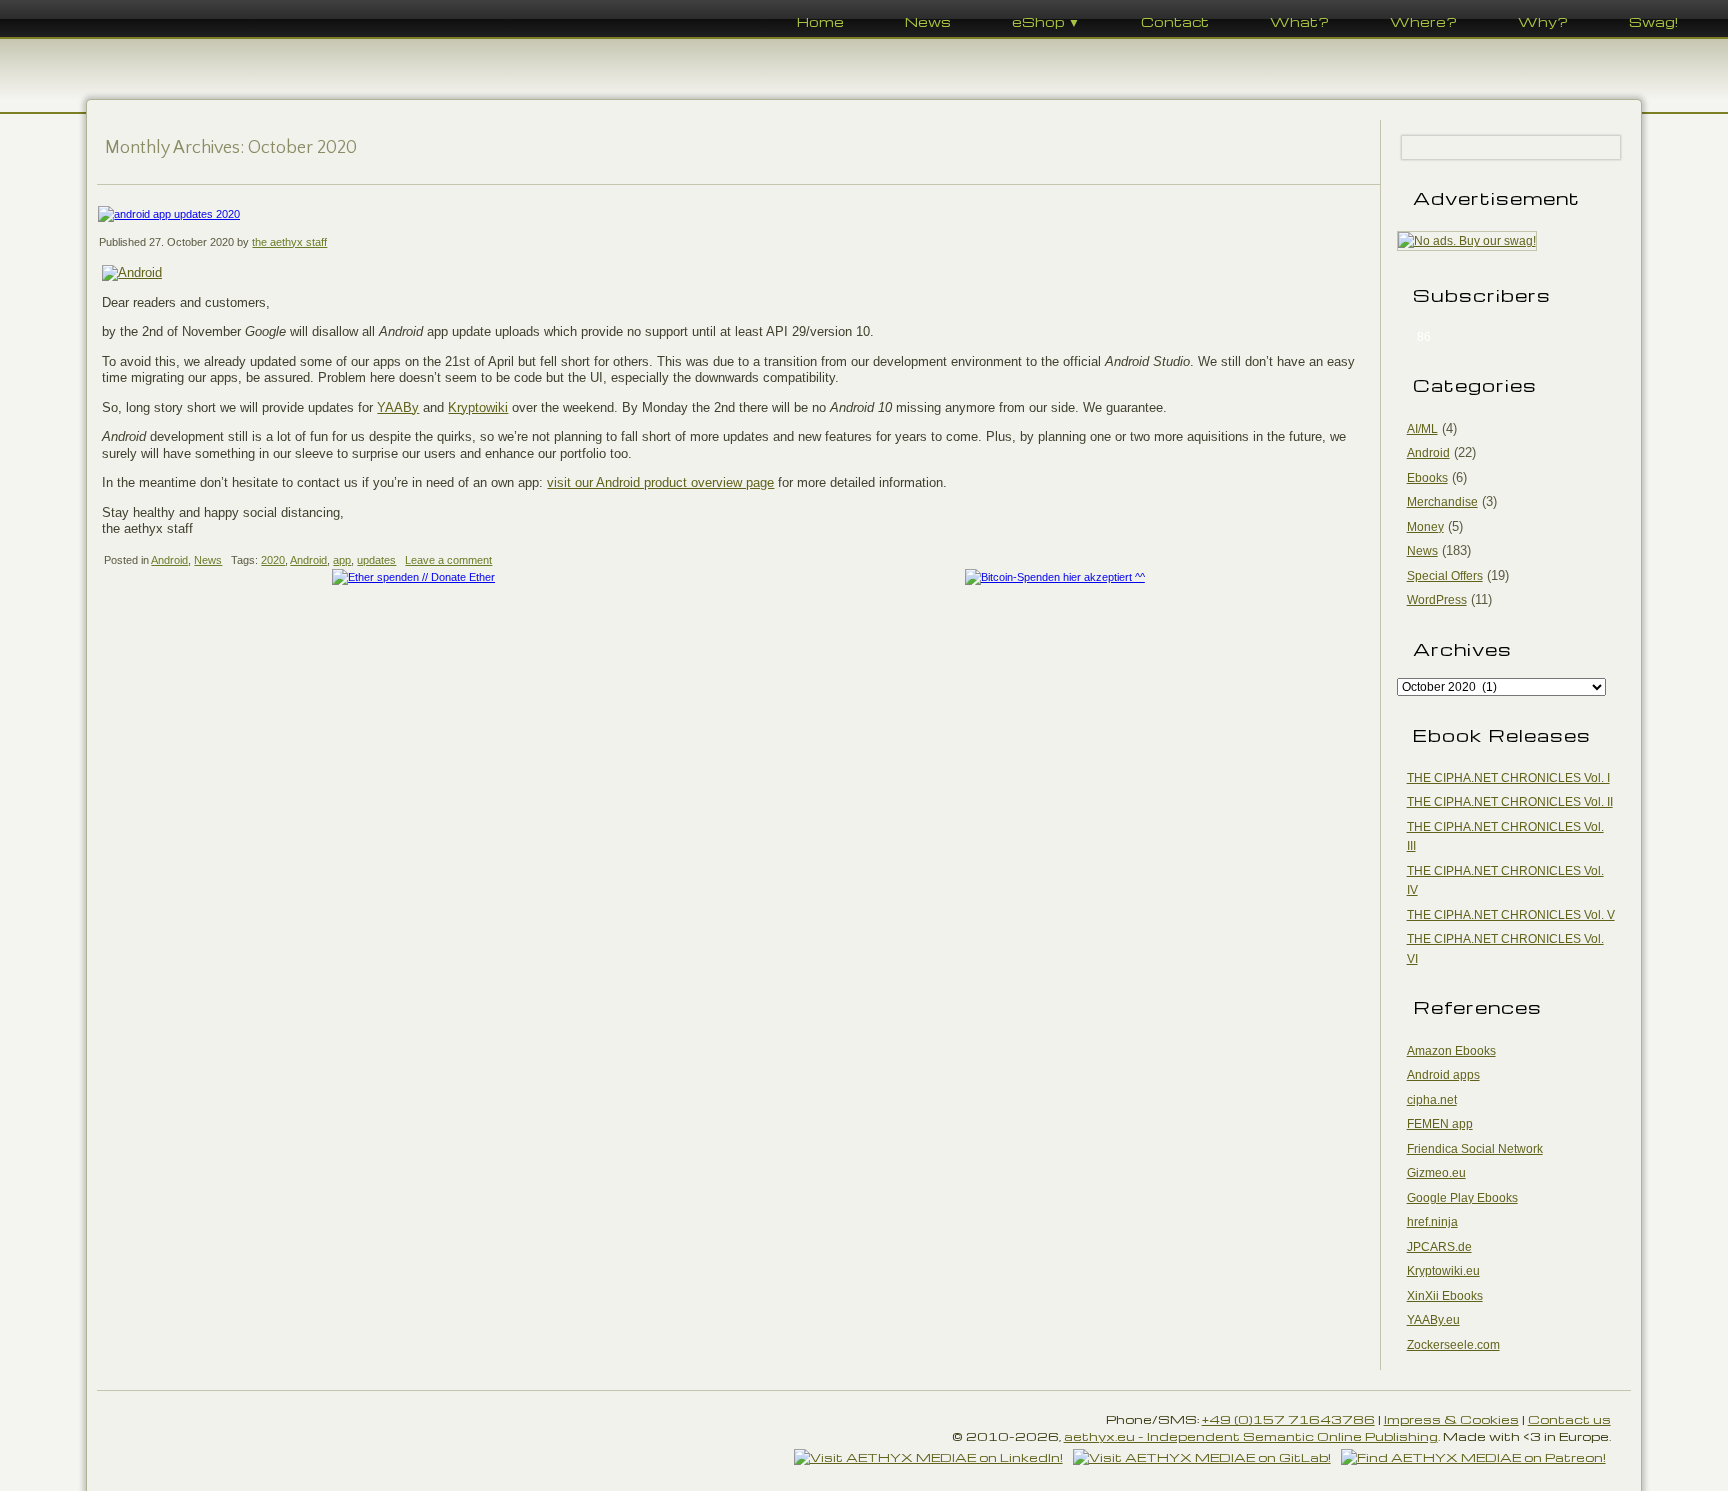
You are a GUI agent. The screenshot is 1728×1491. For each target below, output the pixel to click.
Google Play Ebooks (1462, 1198)
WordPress (1437, 600)
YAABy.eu (1433, 1320)
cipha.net (1432, 1100)
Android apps (1443, 1075)
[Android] (132, 272)
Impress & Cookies (1451, 1419)
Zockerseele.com (1453, 1345)
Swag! (1653, 21)
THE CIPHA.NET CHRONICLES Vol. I (1508, 778)
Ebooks (1427, 478)
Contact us (1569, 1419)
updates (376, 560)
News (928, 21)
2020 (273, 560)
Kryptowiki (478, 407)
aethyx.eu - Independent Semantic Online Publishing (1251, 1436)
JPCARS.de (1439, 1247)
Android (169, 560)
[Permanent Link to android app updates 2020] (738, 214)
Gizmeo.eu (1436, 1173)
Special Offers (1445, 576)
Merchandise (1442, 502)
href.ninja (1432, 1222)
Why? (1543, 21)
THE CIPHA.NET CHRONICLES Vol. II (1510, 802)
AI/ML (1422, 429)
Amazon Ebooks (1451, 1051)
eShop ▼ (1046, 21)
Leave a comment (448, 560)
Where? (1423, 21)
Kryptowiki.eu (1443, 1271)
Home (820, 21)
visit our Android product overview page (660, 482)
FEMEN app (1440, 1124)
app (342, 560)
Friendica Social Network (1475, 1149)
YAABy (398, 407)
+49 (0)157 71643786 (1288, 1419)
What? (1299, 21)
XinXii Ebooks (1445, 1296)
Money (1425, 527)
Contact (1175, 21)
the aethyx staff (289, 242)
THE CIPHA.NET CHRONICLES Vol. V (1511, 915)
